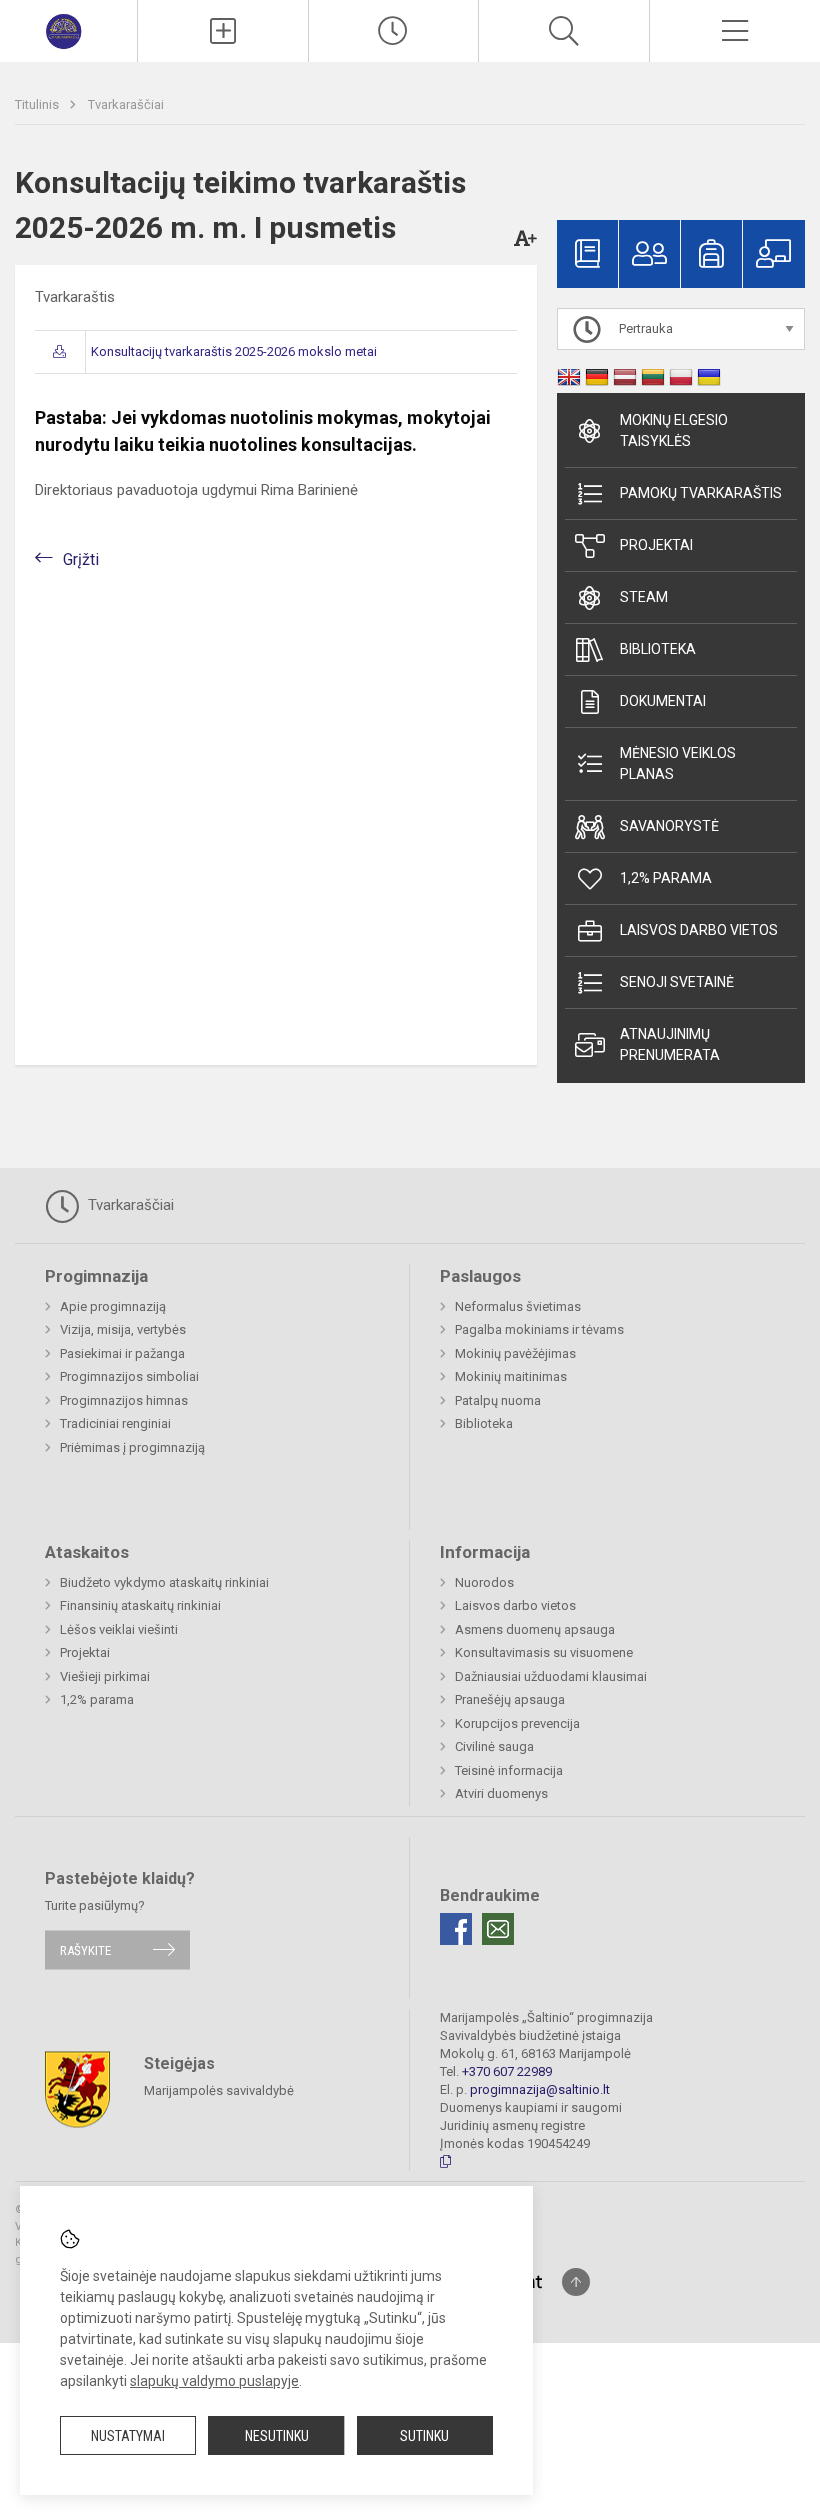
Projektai (656, 545)
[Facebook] (456, 1929)
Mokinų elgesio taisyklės (674, 430)
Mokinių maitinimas (511, 1376)
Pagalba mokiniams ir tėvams (539, 1329)
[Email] (498, 1929)
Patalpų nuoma (498, 1400)
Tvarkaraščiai (126, 104)
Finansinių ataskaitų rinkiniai (140, 1605)
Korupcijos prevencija (517, 1723)
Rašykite (85, 1949)
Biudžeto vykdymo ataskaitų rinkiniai (164, 1582)
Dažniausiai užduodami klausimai (551, 1676)
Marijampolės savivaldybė (219, 2090)
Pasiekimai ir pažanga (122, 1353)
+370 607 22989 (507, 2071)
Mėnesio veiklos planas (678, 763)
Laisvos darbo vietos (699, 930)
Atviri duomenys (501, 1793)
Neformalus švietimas (518, 1306)
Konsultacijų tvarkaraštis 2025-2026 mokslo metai (234, 351)
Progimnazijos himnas (124, 1400)
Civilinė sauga (494, 1746)
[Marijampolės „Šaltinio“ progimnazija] (68, 28)
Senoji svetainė (677, 982)
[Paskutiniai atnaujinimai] (394, 31)
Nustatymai (128, 2436)
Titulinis (38, 104)
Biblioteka (658, 649)
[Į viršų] (576, 2282)
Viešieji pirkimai (105, 1676)
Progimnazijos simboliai (129, 1376)
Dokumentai (663, 701)
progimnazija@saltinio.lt (540, 2089)
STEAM (644, 597)
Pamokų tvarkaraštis (701, 493)
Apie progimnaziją (113, 1306)
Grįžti (81, 559)
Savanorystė (669, 826)
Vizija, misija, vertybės (123, 1329)
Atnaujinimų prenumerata (670, 1044)
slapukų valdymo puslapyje (214, 2381)
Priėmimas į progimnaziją (132, 1447)
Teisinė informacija (509, 1770)
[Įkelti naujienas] (223, 31)
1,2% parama (666, 878)
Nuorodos (484, 1582)
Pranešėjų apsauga (510, 1699)
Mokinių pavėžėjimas (515, 1353)
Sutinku (424, 2436)
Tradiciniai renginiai (115, 1423)
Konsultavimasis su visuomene (544, 1652)
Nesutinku (277, 2436)
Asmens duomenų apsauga (535, 1629)
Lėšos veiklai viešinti (119, 1629)
